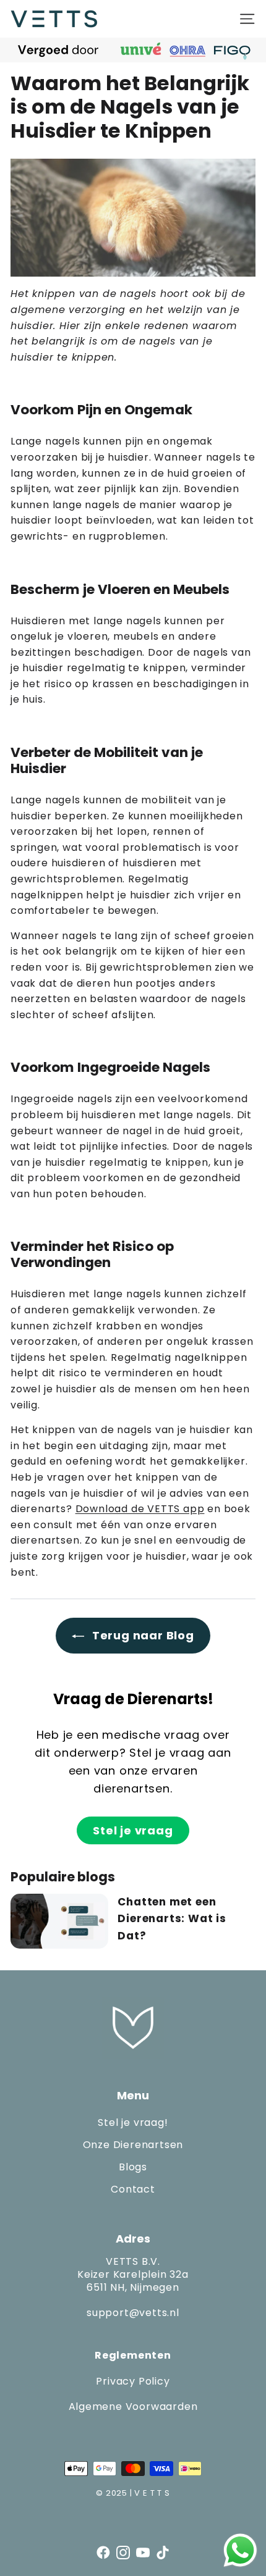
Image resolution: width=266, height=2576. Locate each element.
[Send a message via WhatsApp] (240, 2550)
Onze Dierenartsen (133, 2145)
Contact (133, 2189)
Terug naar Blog (142, 1635)
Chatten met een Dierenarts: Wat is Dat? (172, 1918)
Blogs (133, 2167)
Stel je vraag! (133, 2122)
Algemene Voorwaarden (133, 2407)
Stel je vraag (133, 1830)
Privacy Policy (133, 2381)
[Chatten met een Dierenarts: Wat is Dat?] (59, 1921)
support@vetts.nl (133, 2313)
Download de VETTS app (140, 1509)
